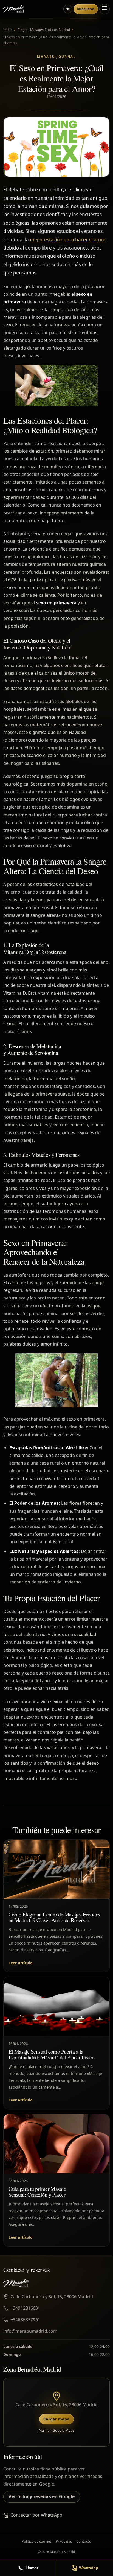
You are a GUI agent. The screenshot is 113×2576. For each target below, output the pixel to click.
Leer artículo (21, 1963)
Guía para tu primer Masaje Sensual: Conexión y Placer (37, 2192)
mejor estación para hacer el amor (68, 240)
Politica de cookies (37, 2541)
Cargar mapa (56, 2419)
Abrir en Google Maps (57, 2430)
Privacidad (64, 2541)
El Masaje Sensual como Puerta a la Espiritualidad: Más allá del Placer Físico (51, 2055)
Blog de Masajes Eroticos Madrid (44, 30)
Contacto (84, 2541)
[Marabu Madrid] (14, 9)
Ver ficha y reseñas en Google (42, 2496)
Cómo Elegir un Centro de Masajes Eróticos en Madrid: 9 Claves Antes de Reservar (54, 1917)
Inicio (8, 30)
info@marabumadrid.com (30, 2331)
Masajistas (86, 9)
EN (68, 9)
